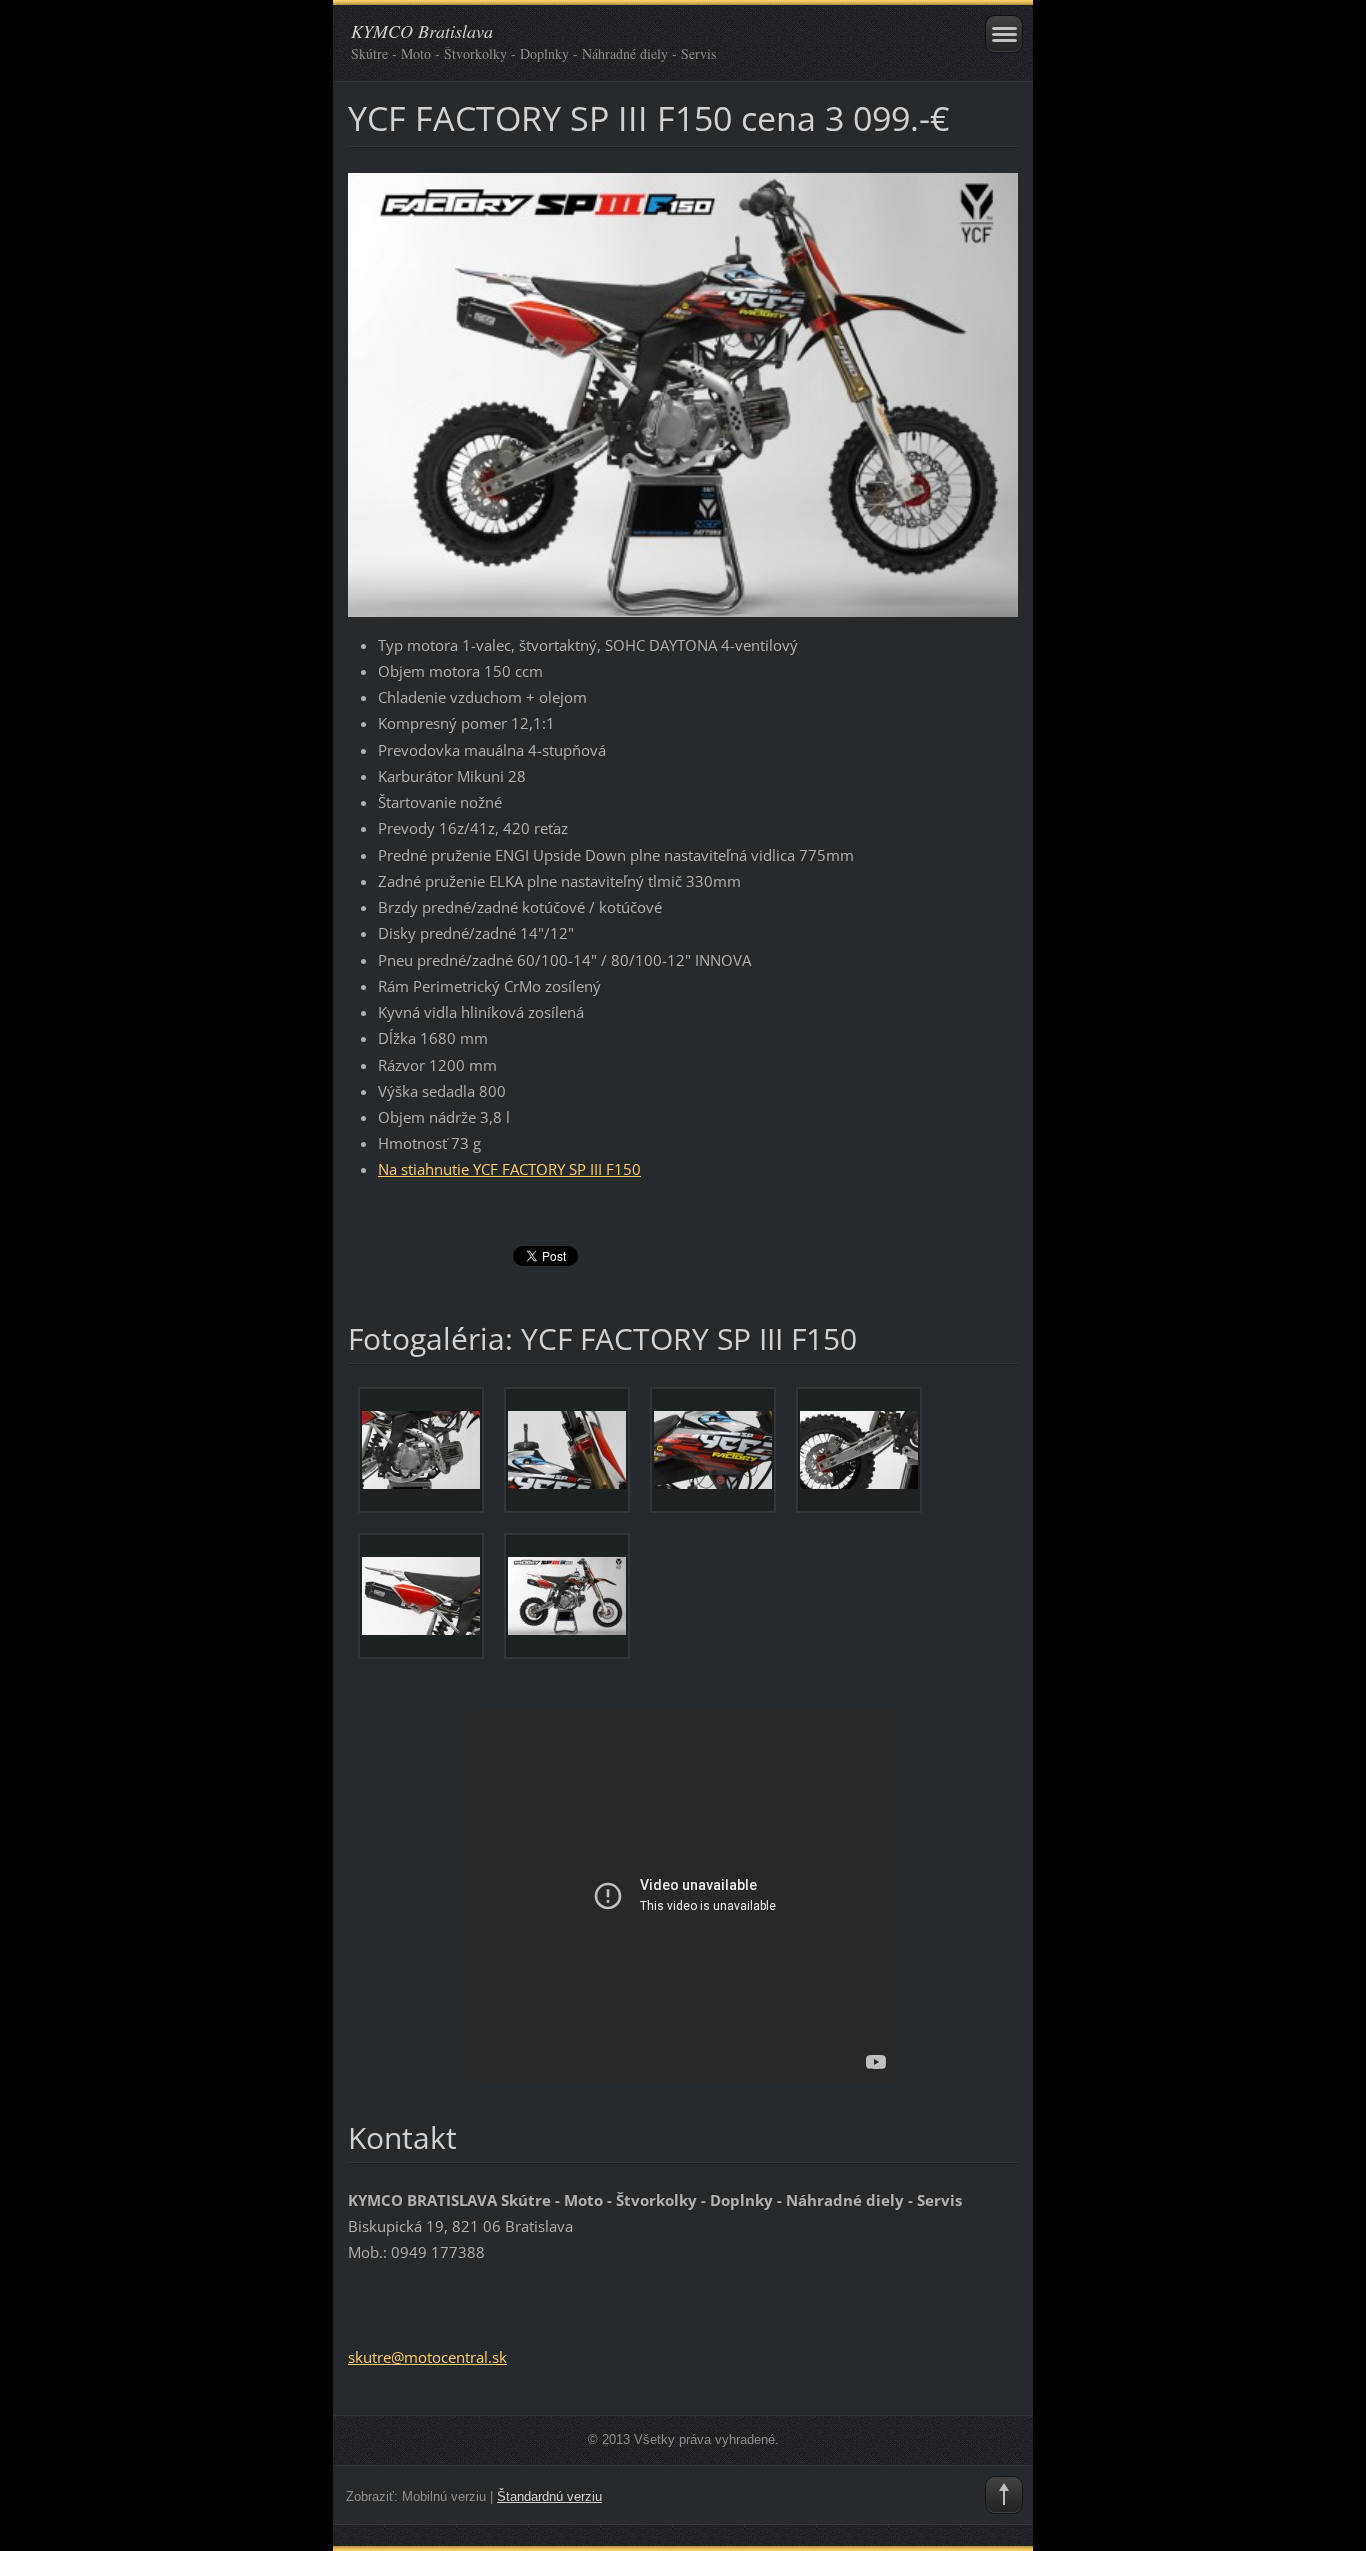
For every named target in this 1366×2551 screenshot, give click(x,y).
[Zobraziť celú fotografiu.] (421, 1450)
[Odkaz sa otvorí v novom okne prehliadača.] (683, 393)
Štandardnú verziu (549, 2496)
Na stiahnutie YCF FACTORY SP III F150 (509, 1169)
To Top (1004, 2495)
